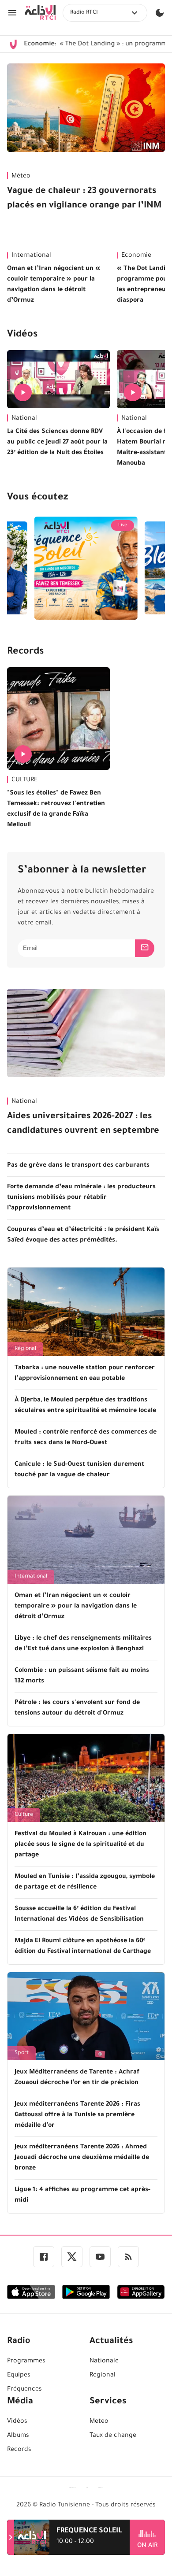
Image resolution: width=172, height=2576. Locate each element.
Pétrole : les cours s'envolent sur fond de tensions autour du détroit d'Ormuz (77, 1708)
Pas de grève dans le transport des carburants (78, 1166)
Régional (25, 1349)
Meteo (99, 2422)
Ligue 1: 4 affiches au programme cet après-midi (82, 2195)
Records (25, 652)
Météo (21, 177)
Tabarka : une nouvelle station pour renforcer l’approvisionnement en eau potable (85, 1374)
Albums (18, 2436)
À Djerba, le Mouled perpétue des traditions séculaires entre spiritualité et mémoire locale (85, 1406)
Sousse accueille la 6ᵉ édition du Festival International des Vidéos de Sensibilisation (79, 1914)
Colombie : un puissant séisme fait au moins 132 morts (82, 1676)
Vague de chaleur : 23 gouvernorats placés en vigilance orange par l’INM (84, 199)
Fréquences (24, 2390)
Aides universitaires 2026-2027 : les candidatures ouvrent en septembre (83, 1124)
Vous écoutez (37, 498)
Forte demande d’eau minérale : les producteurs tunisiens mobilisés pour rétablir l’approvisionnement (81, 1198)
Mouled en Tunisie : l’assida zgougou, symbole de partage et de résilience (85, 1882)
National (24, 419)
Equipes (19, 2376)
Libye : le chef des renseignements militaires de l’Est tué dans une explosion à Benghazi (83, 1644)
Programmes (26, 2362)
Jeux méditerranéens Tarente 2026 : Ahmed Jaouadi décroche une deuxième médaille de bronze (82, 2158)
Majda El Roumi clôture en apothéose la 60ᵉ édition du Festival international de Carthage (83, 1947)
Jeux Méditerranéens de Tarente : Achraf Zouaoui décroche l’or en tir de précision (77, 2078)
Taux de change (113, 2436)
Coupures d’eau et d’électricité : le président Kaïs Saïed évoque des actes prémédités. (83, 1235)
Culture (24, 1815)
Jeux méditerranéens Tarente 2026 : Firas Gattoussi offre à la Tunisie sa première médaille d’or (77, 2115)
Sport (22, 2053)
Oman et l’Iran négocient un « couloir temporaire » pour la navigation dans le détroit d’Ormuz (54, 285)
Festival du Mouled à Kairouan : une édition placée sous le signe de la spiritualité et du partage (80, 1845)
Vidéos (22, 335)
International (31, 256)
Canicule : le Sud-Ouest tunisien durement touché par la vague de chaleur (79, 1470)
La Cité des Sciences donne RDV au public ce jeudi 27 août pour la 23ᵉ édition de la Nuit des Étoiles (57, 443)
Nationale (104, 2362)
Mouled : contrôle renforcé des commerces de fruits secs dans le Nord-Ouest (86, 1438)
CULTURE (24, 780)
